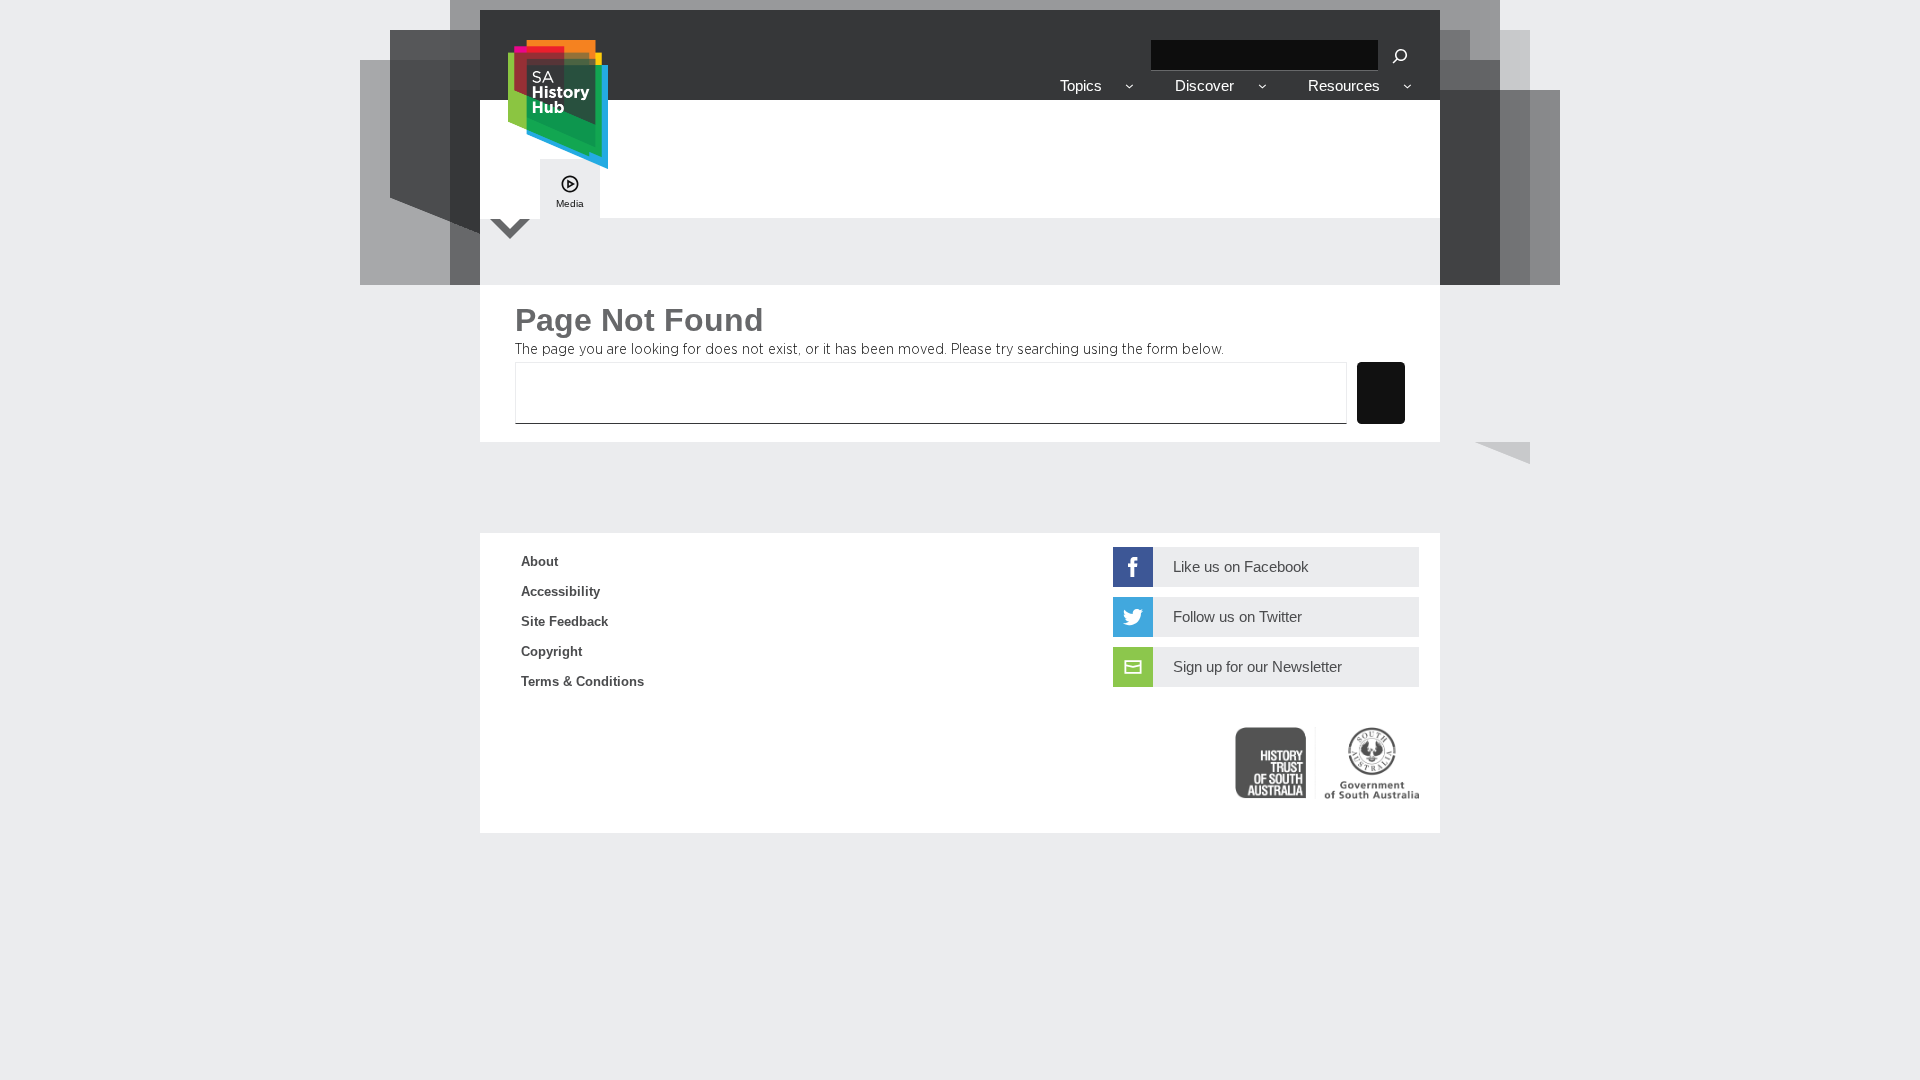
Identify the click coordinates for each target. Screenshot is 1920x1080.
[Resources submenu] (1407, 85)
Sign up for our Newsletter (1257, 667)
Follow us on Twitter (1237, 617)
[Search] (1400, 55)
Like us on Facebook (1241, 567)
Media (570, 203)
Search (1381, 391)
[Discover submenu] (1262, 85)
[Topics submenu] (1129, 85)
